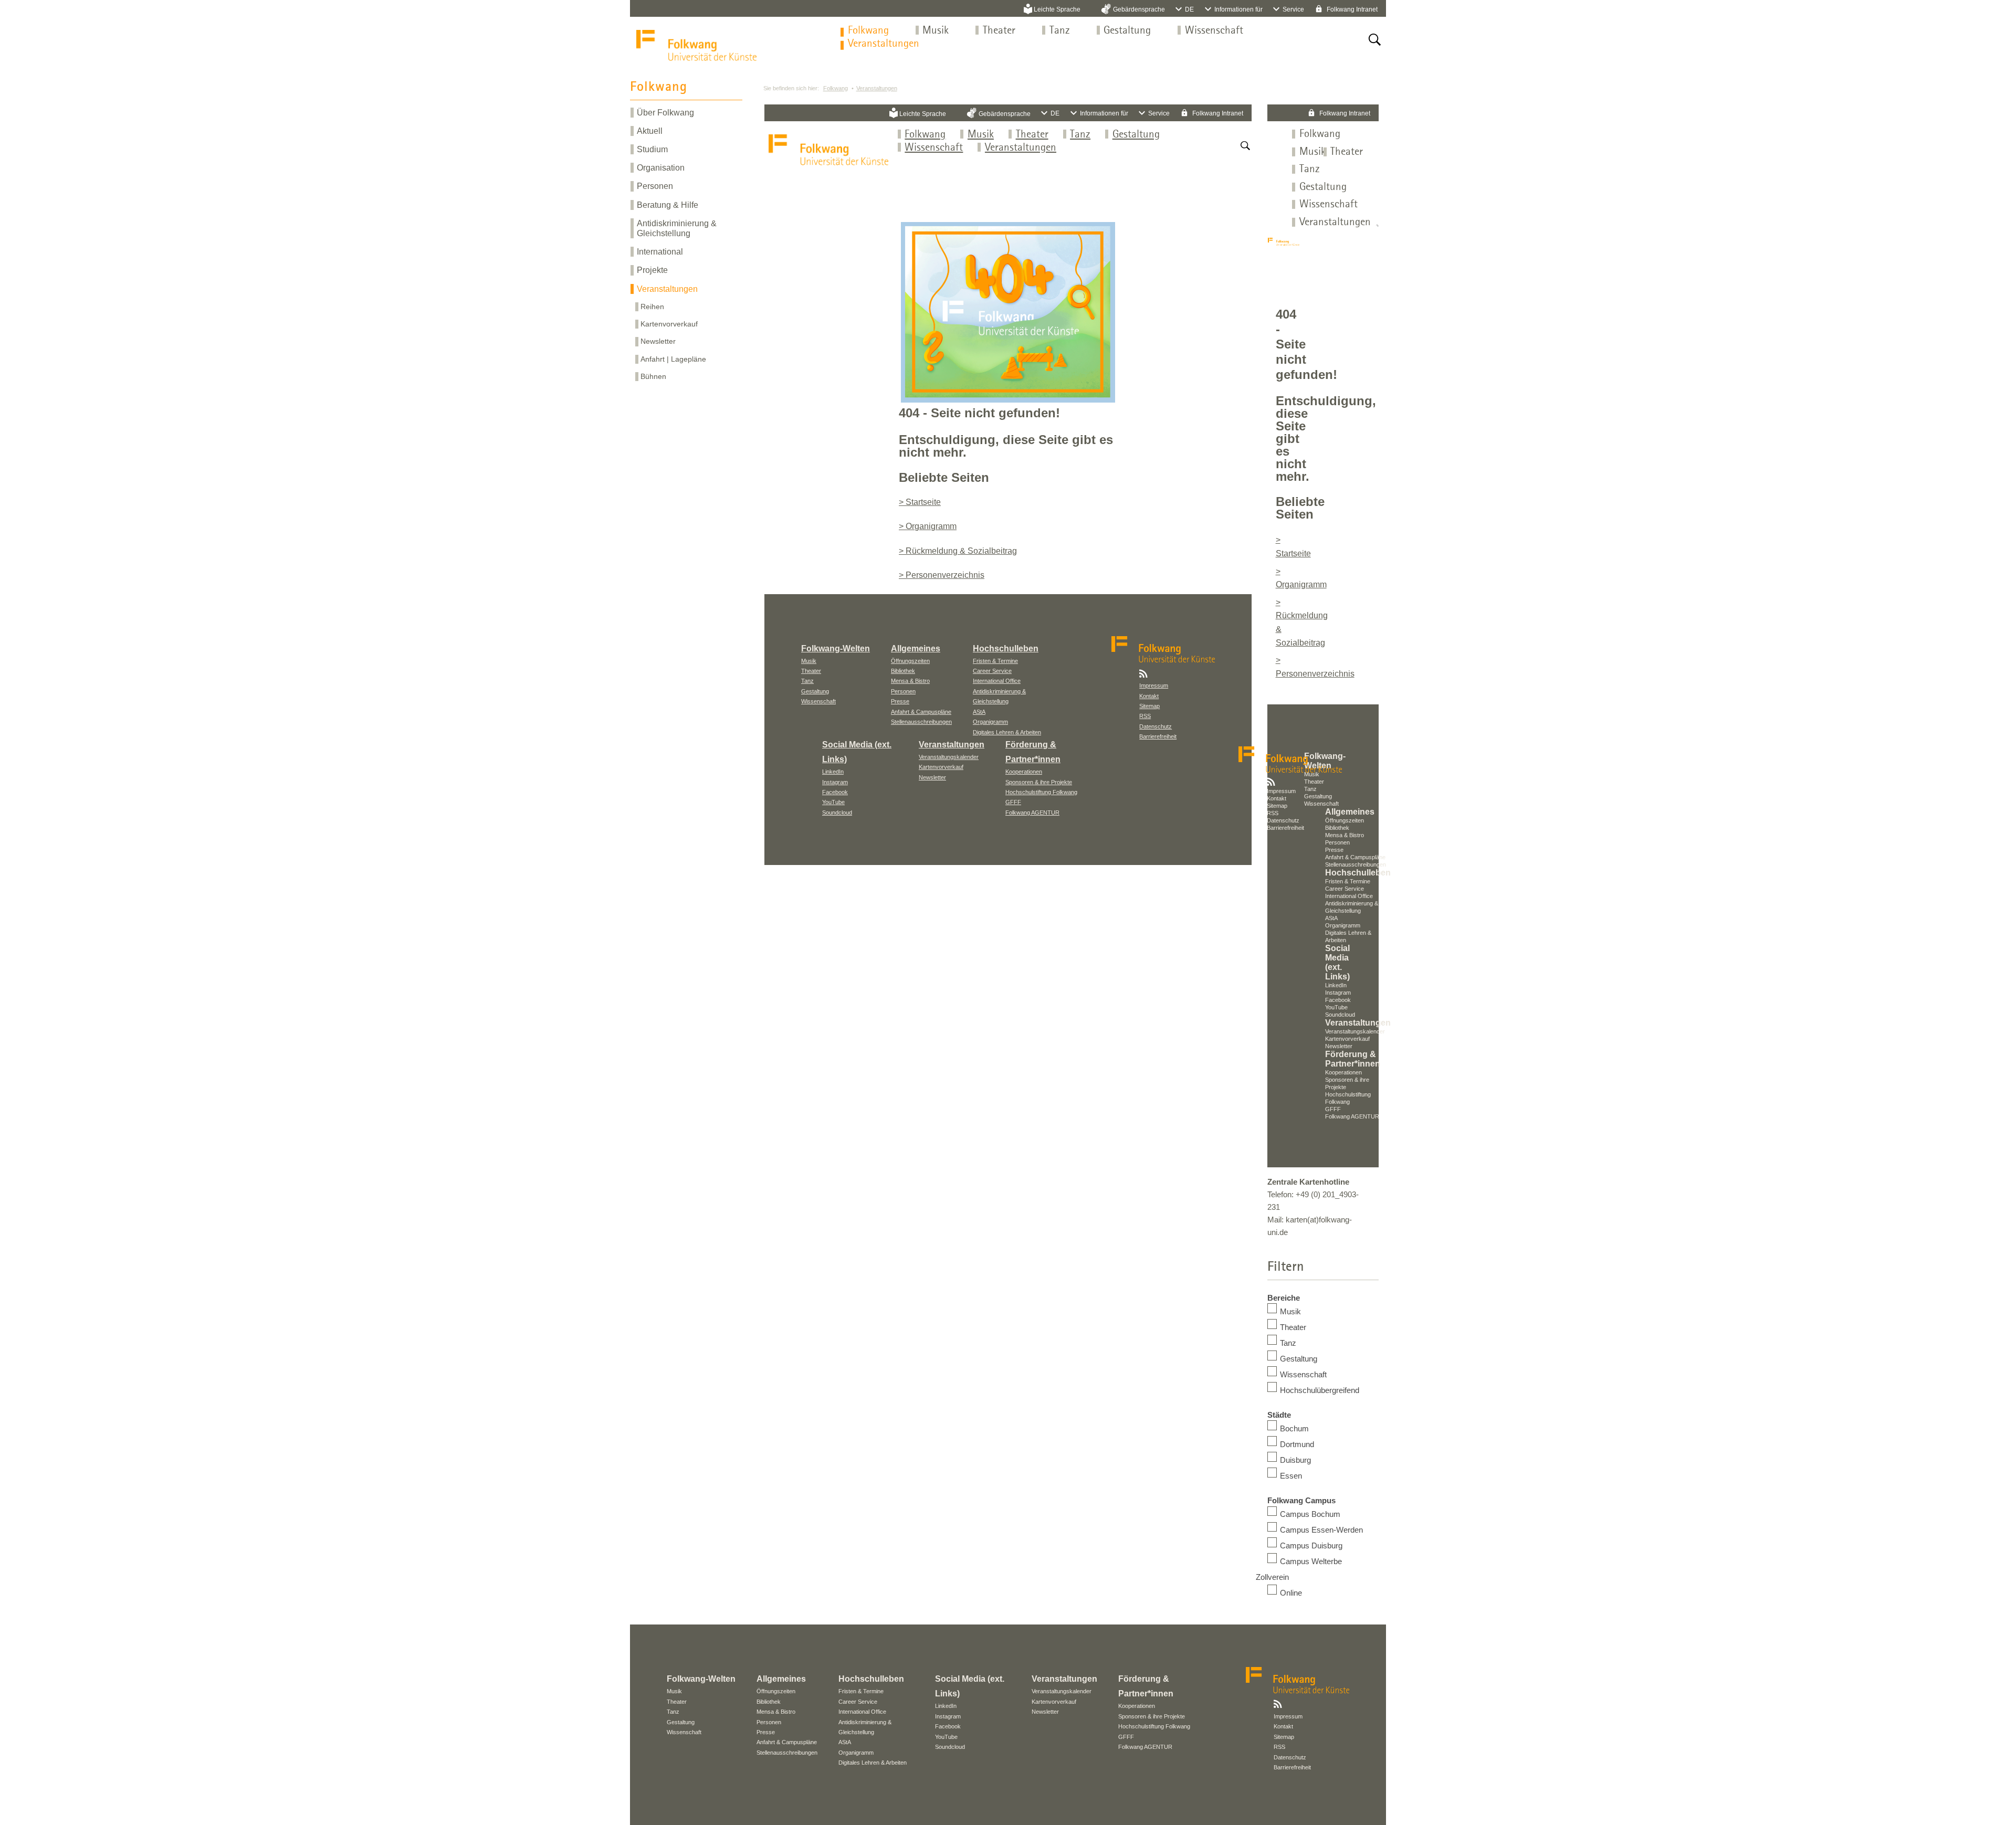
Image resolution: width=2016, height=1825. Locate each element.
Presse (900, 701)
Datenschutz (1156, 726)
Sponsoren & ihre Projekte (1039, 782)
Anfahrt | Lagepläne (673, 359)
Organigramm (990, 722)
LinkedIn (833, 772)
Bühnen (653, 376)
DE (1189, 9)
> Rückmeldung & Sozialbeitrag (958, 551)
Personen (655, 186)
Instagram (835, 782)
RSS (1145, 716)
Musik (936, 31)
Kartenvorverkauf (669, 324)
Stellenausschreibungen (921, 722)
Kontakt (1149, 696)
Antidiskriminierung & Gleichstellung (677, 228)
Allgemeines (916, 648)
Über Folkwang (665, 113)
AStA (979, 712)
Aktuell (650, 131)
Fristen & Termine (995, 661)
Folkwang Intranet (1351, 9)
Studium (652, 149)
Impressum (1154, 685)
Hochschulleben (1006, 648)
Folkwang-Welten (836, 648)
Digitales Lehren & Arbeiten (1007, 732)
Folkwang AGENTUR (1032, 813)
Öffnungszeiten (910, 661)
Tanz (1060, 31)
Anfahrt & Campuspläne (921, 712)
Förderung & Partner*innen (1353, 1059)
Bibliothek (903, 671)
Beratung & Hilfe (668, 205)
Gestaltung (1127, 31)
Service (1293, 9)
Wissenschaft (1214, 31)
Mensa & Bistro (910, 681)
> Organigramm (928, 526)
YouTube (833, 802)
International (660, 252)
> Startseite (920, 502)
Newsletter (658, 341)
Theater (999, 31)
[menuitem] (868, 31)
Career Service (992, 671)
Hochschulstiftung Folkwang (1041, 792)
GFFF (1013, 802)
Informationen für (1238, 9)
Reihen (652, 307)
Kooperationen (1024, 772)
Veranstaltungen (884, 44)
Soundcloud (837, 813)
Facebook (835, 792)
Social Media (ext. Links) (1337, 962)
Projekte (652, 270)
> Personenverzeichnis (942, 575)
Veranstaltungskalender (949, 757)
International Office (997, 681)
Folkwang (868, 31)
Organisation (661, 168)
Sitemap (1149, 706)
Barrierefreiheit (1158, 736)
